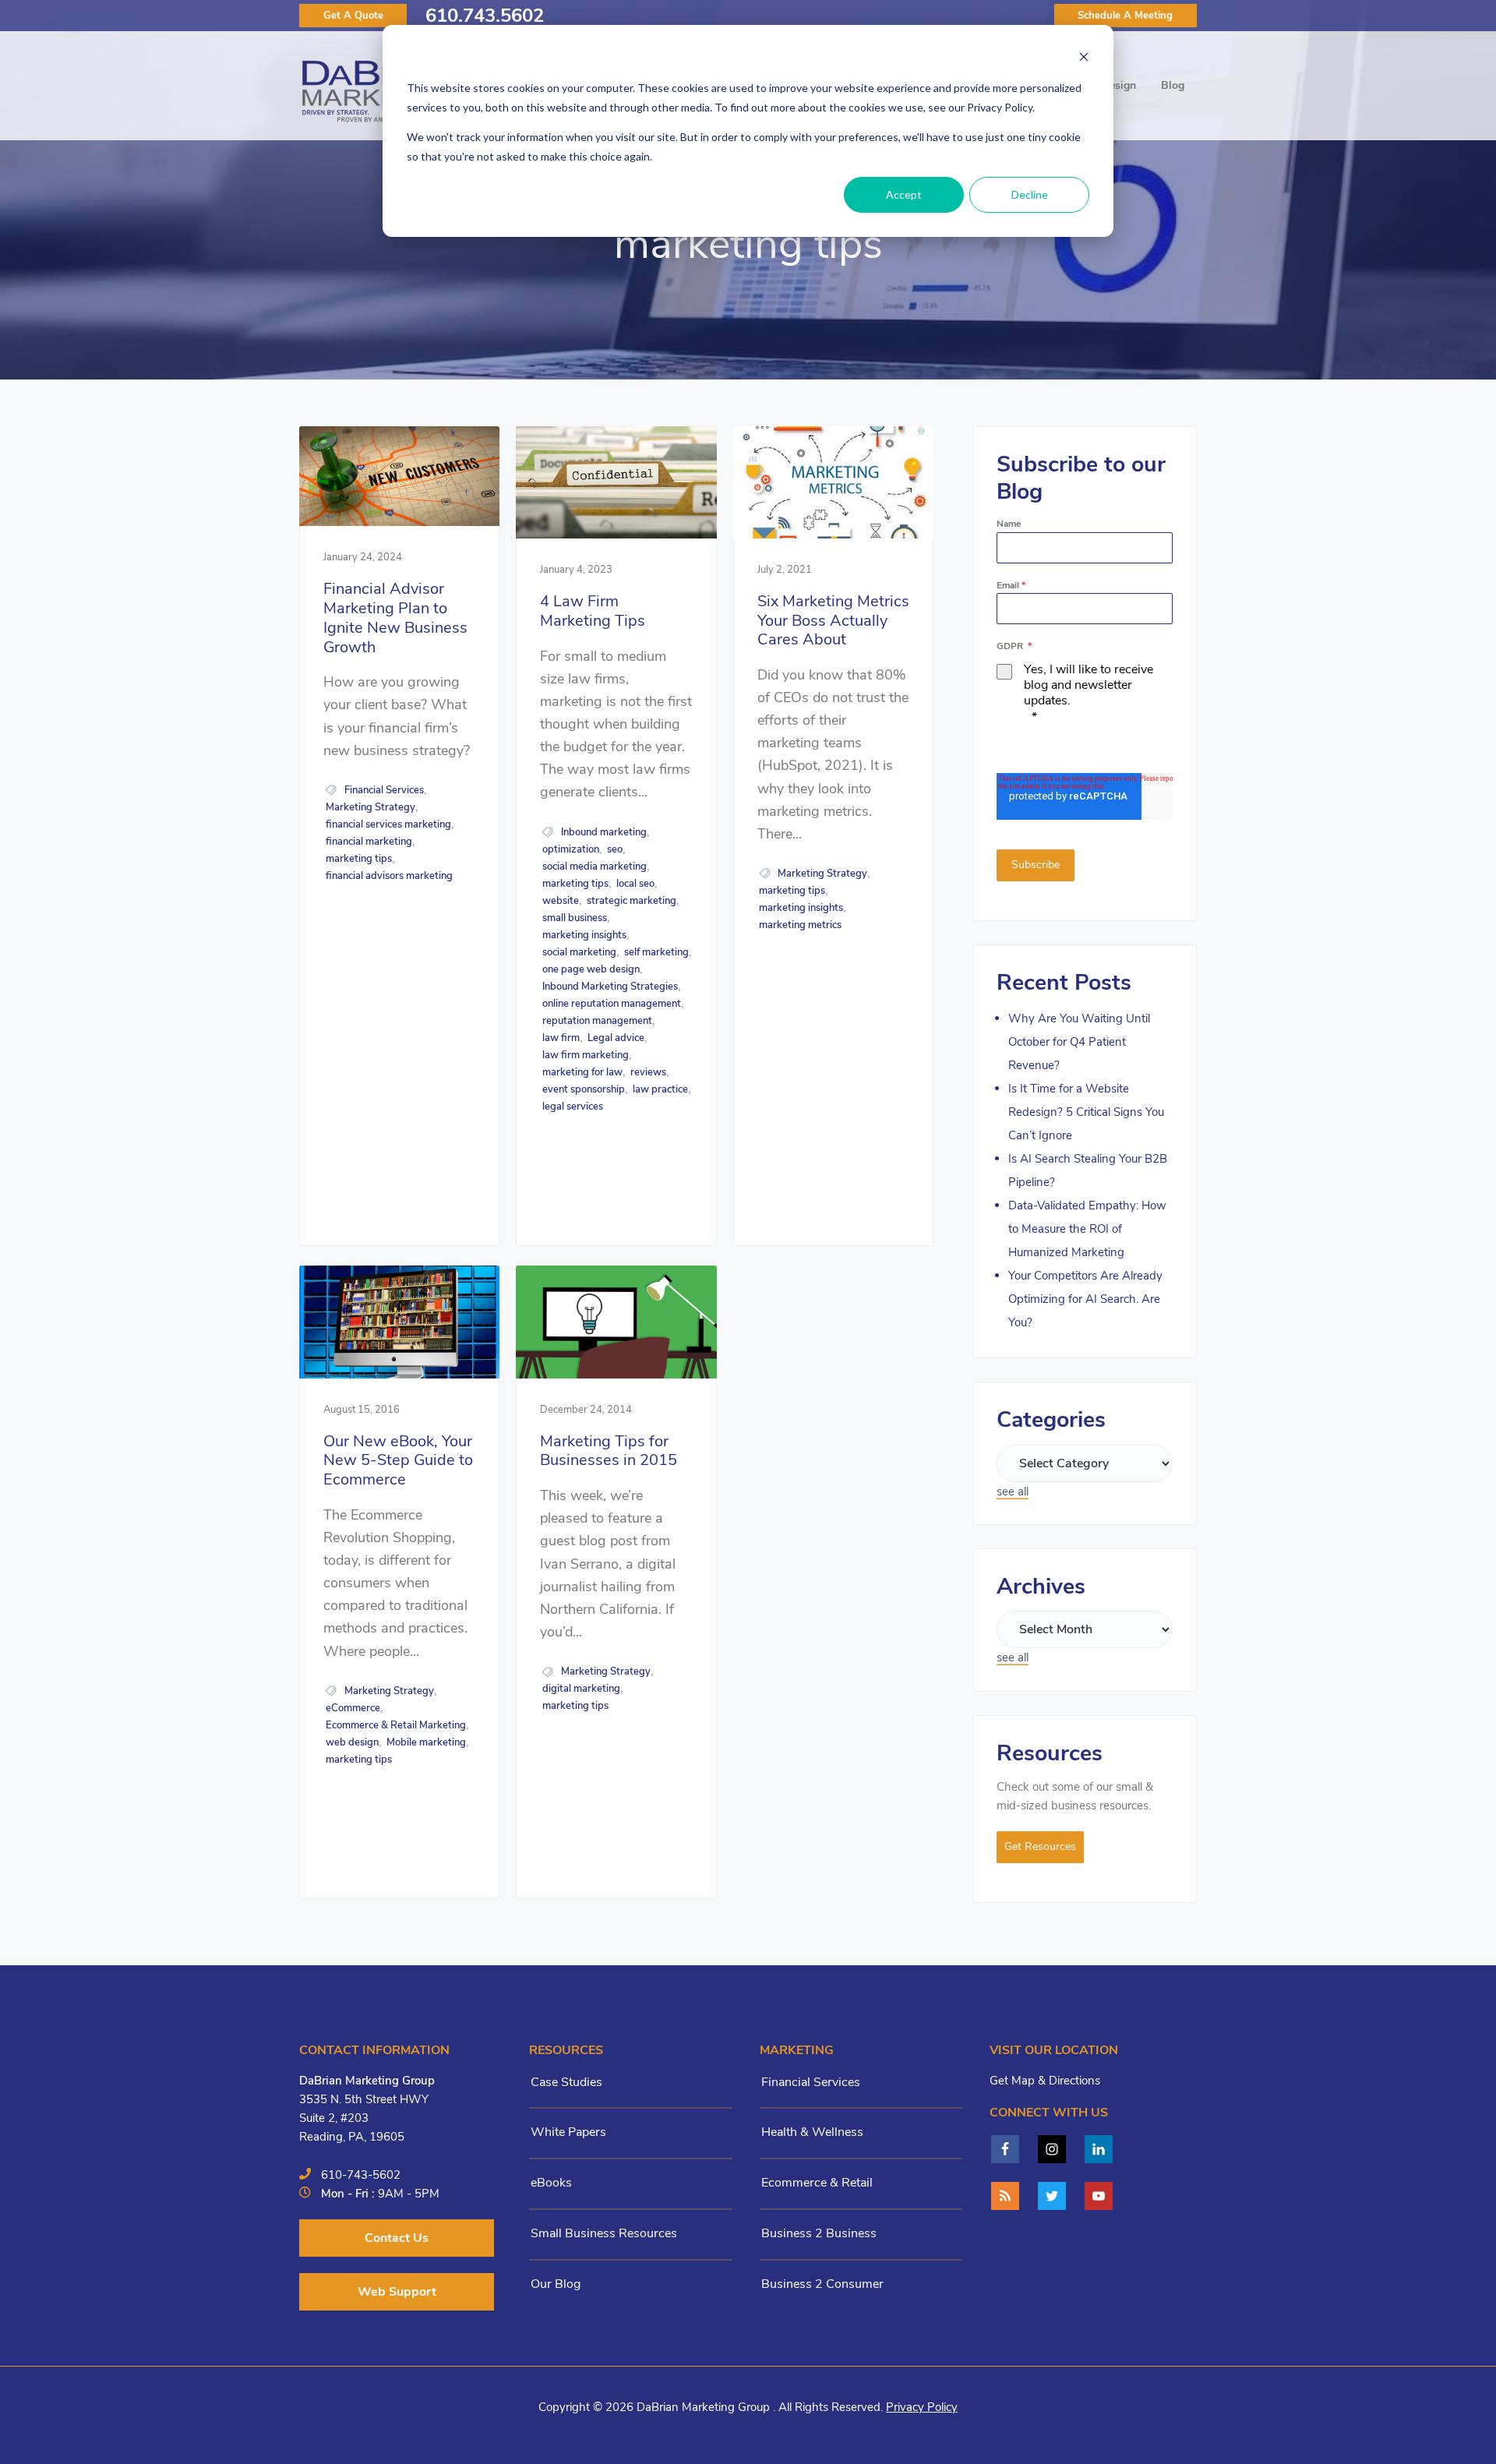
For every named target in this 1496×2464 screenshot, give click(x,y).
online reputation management (612, 1004)
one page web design (591, 969)
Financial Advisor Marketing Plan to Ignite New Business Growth (395, 618)
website (561, 901)
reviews (648, 1072)
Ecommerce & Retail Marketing (396, 1725)
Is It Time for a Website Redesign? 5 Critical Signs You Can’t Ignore (1086, 1112)
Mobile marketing (426, 1742)
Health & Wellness (812, 2132)
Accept (904, 194)
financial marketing (369, 842)
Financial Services (384, 790)
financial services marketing (388, 824)
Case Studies (566, 2082)
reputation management (597, 1021)
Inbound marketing (604, 832)
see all (1013, 1491)
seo (615, 849)
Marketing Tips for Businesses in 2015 (609, 1451)
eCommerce (353, 1708)
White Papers (568, 2132)
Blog (1173, 85)
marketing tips (359, 859)
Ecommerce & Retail (817, 2183)
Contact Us (397, 2238)
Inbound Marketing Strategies (610, 987)
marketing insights (584, 935)
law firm (561, 1038)
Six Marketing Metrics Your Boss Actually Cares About (833, 621)
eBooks (551, 2183)
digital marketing (581, 1689)
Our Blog (556, 2284)
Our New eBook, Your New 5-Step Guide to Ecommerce (398, 1461)
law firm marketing (586, 1055)
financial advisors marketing (389, 876)
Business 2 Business (819, 2233)
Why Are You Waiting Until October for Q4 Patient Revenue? (1079, 1042)
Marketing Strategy (370, 807)
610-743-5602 (361, 2175)
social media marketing (595, 867)
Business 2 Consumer (822, 2284)
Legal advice (616, 1038)
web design (352, 1742)
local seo (635, 884)
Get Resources (1040, 1846)
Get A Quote (353, 16)
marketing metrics (800, 925)
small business (575, 918)
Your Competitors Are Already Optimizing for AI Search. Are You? (1085, 1299)
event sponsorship (584, 1089)
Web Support (397, 2292)
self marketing (656, 952)
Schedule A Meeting (1125, 16)
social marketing (579, 952)
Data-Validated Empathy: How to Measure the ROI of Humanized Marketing (1087, 1229)
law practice (660, 1089)
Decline (1030, 194)
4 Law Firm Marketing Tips (593, 611)
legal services (573, 1107)
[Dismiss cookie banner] (1084, 59)
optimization (571, 849)
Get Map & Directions (1045, 2081)
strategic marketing (632, 901)
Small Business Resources (604, 2233)
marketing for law (582, 1072)
